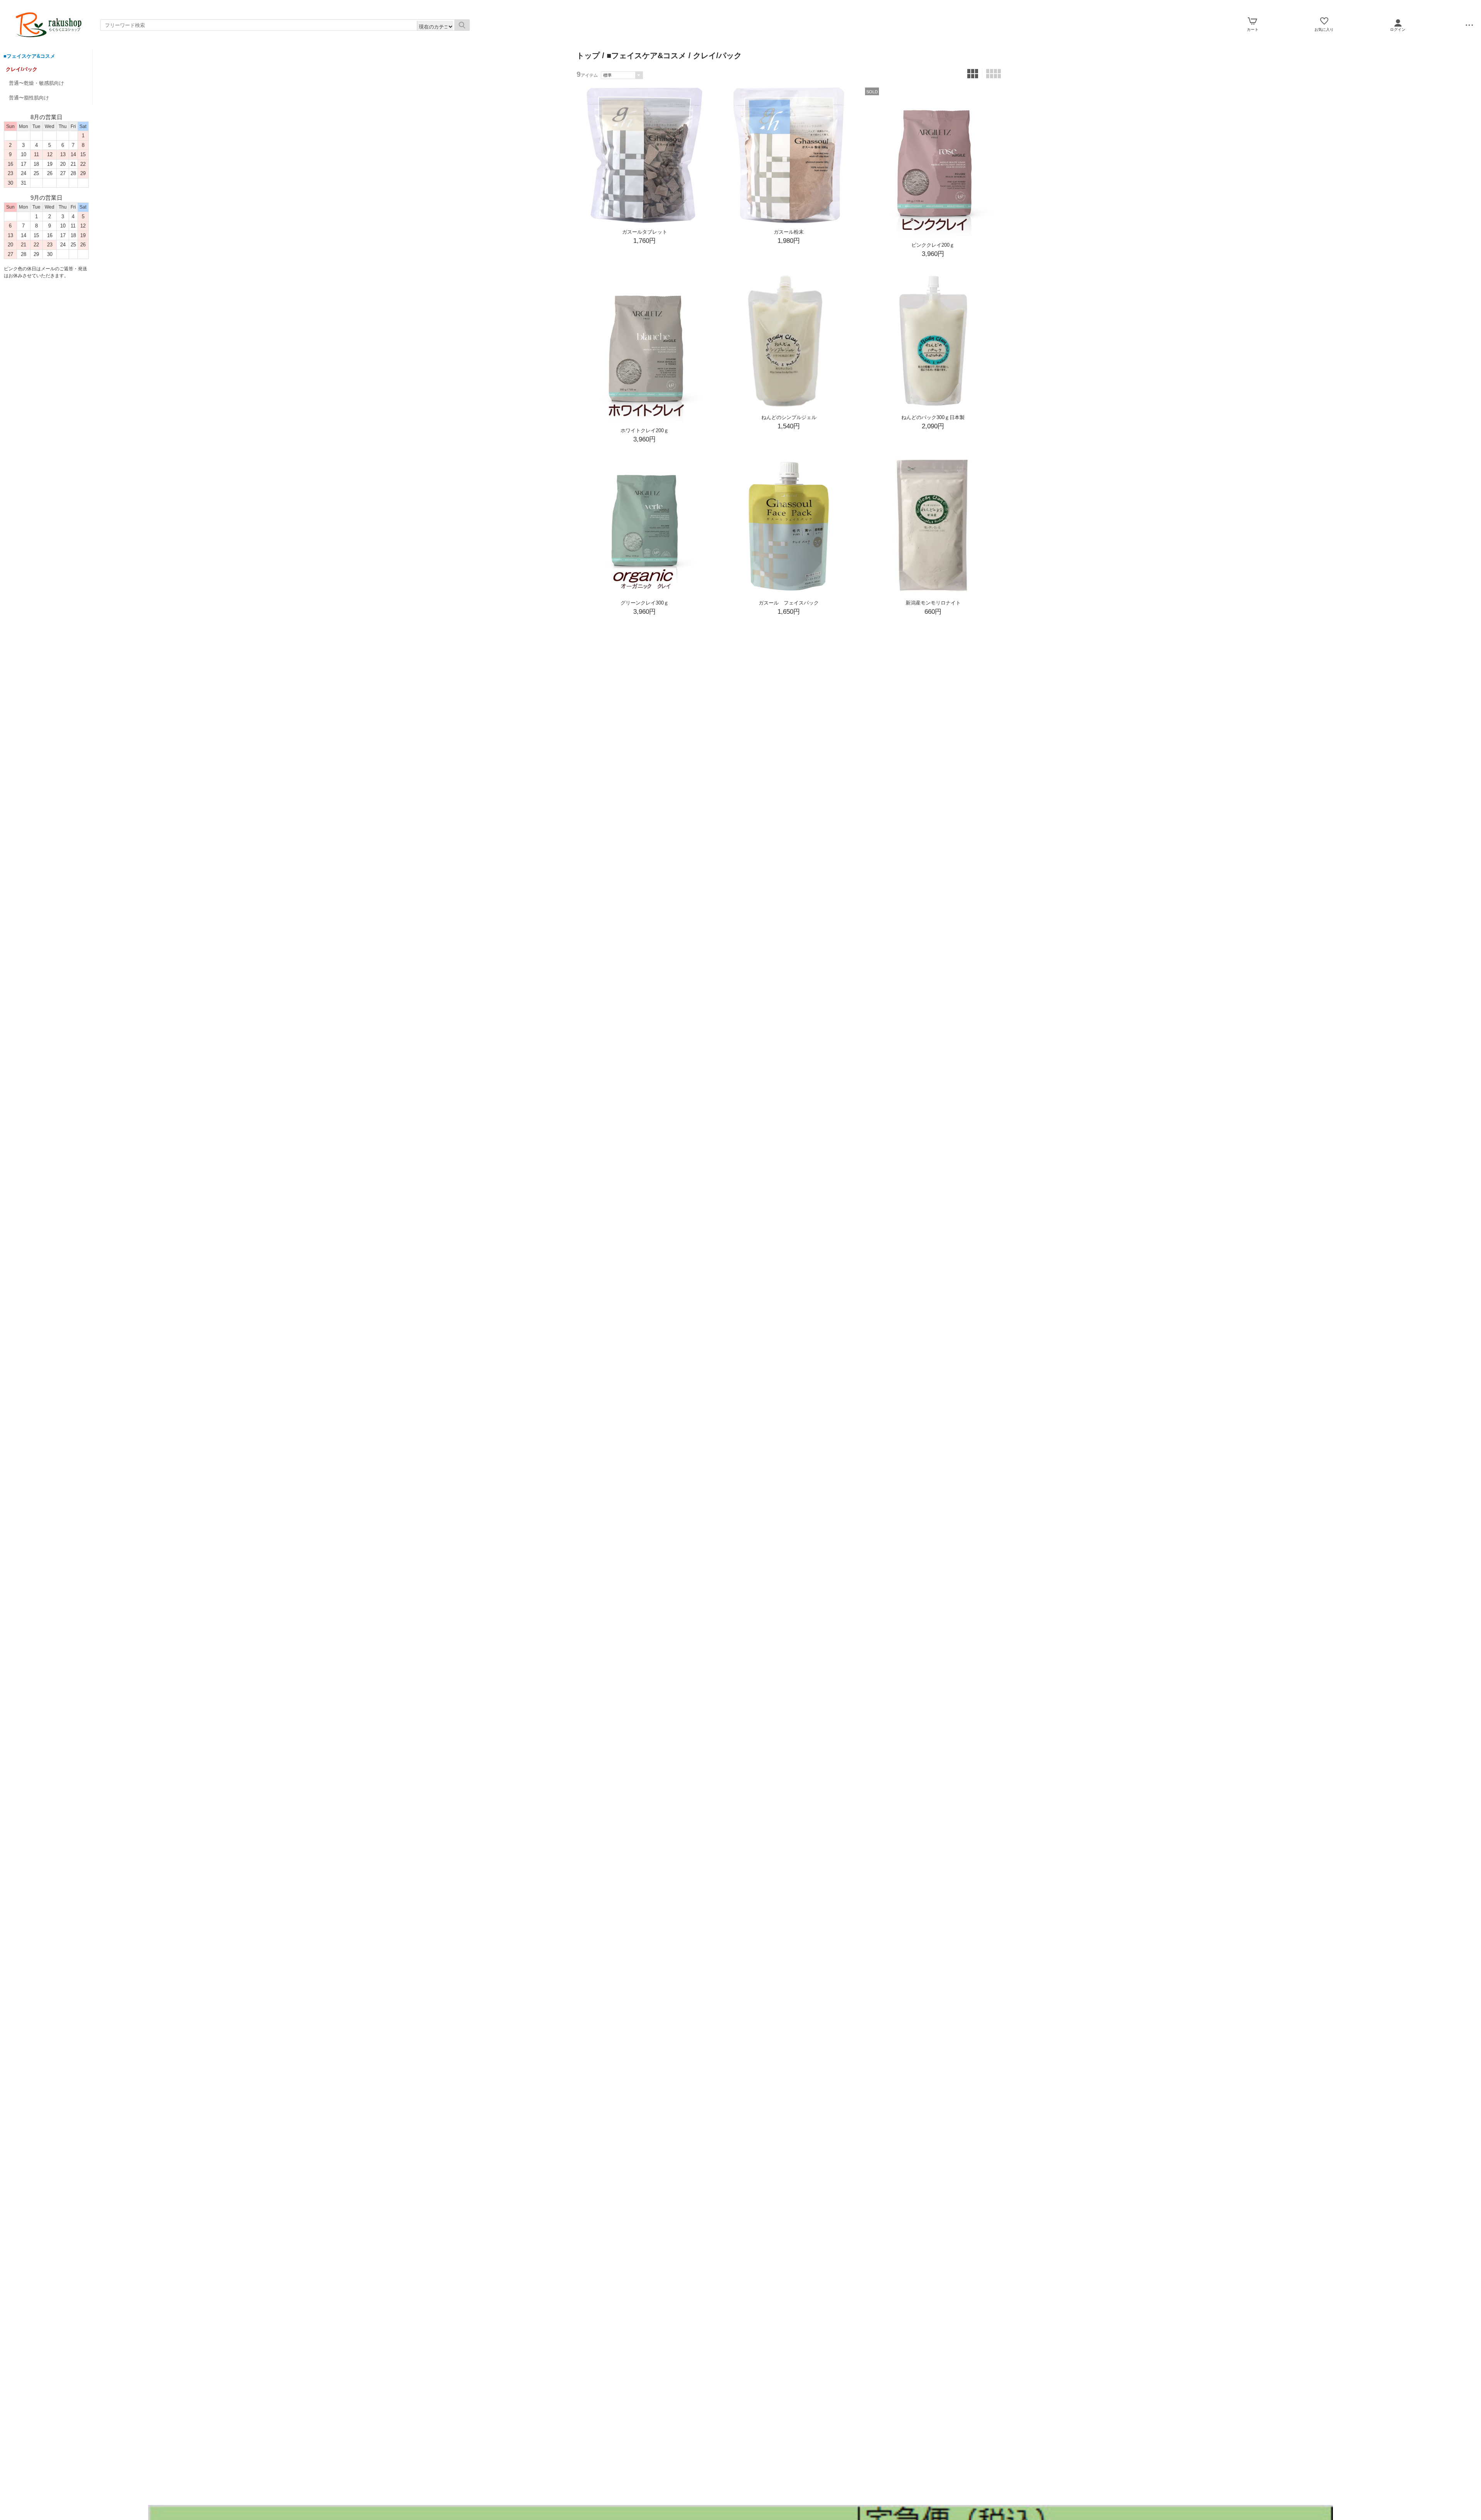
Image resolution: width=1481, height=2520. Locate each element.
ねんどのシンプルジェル (789, 417)
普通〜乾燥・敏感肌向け (36, 83)
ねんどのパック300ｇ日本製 (933, 417)
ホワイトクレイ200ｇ (645, 430)
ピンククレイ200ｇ (933, 245)
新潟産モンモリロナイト (933, 603)
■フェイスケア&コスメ (29, 56)
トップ (588, 56)
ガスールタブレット (645, 232)
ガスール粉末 (789, 232)
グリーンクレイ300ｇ (645, 603)
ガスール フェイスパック (789, 603)
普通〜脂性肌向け (29, 98)
